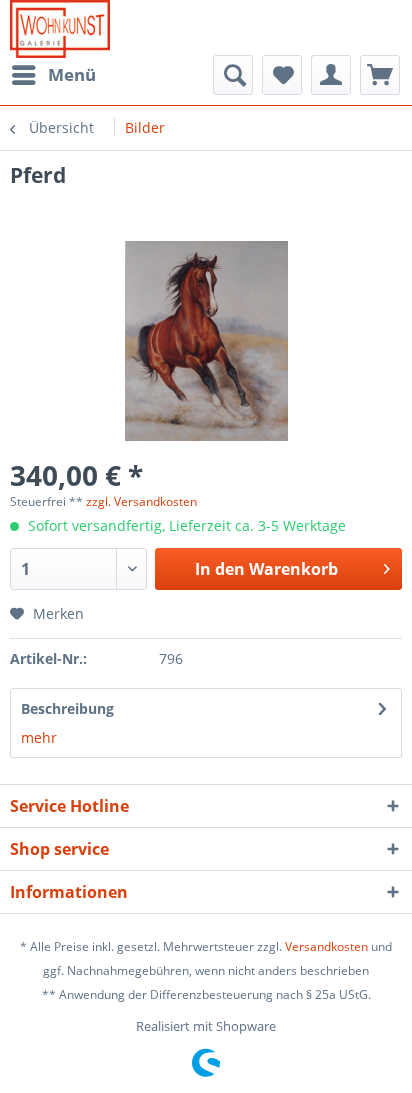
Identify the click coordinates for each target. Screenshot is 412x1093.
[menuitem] (53, 75)
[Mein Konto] (331, 75)
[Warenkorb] (380, 75)
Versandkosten (326, 946)
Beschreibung (67, 708)
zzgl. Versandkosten (141, 501)
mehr (39, 737)
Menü (72, 74)
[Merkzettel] (282, 75)
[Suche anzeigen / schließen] (233, 75)
